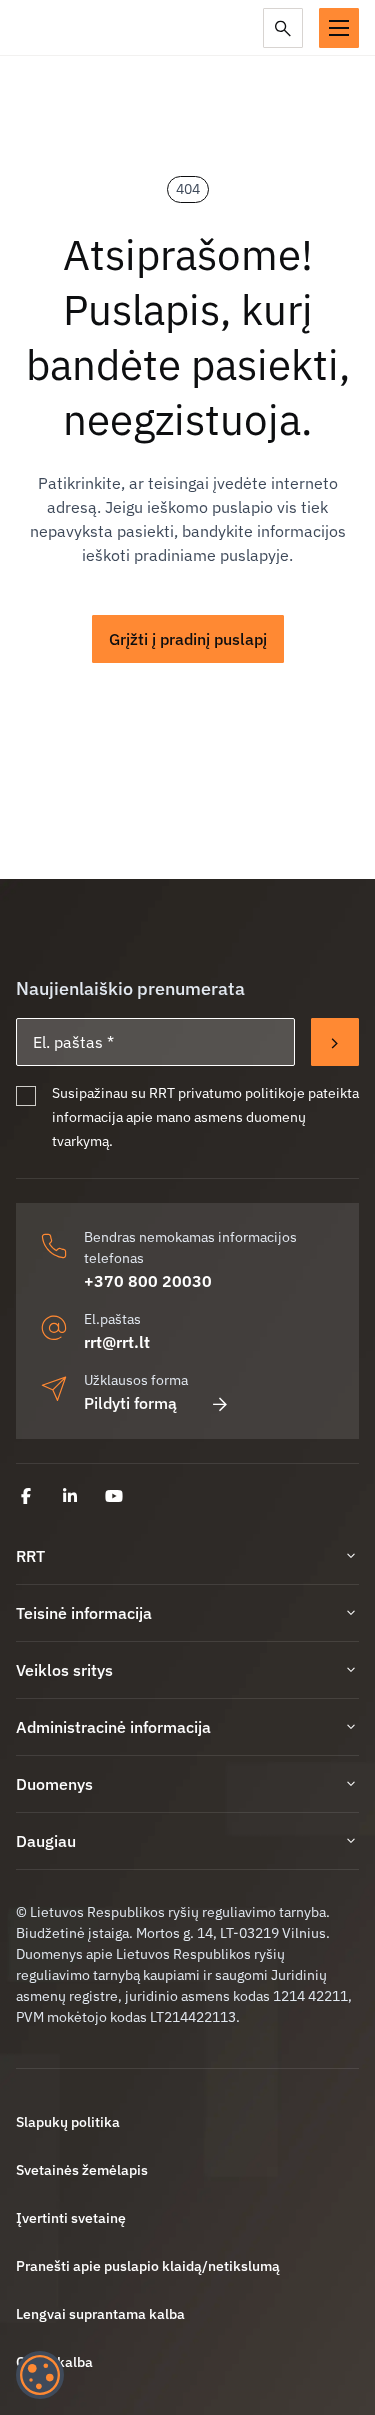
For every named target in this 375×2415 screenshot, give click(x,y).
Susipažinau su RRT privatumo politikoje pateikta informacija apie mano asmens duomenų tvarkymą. (205, 1117)
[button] (339, 28)
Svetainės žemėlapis (82, 2170)
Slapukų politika (68, 2122)
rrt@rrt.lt (117, 1342)
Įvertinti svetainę (71, 2218)
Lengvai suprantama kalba (100, 2314)
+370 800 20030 (148, 1281)
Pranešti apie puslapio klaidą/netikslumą (148, 2266)
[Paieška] (283, 28)
